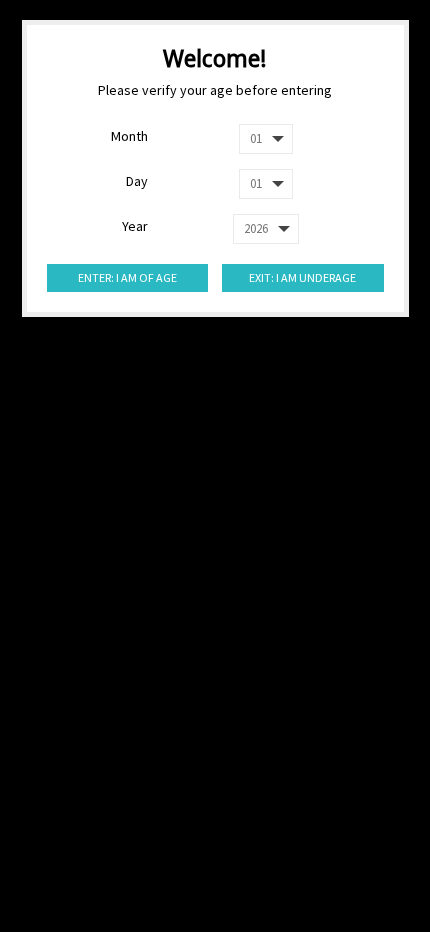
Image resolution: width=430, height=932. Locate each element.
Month (129, 136)
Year (135, 226)
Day (137, 181)
